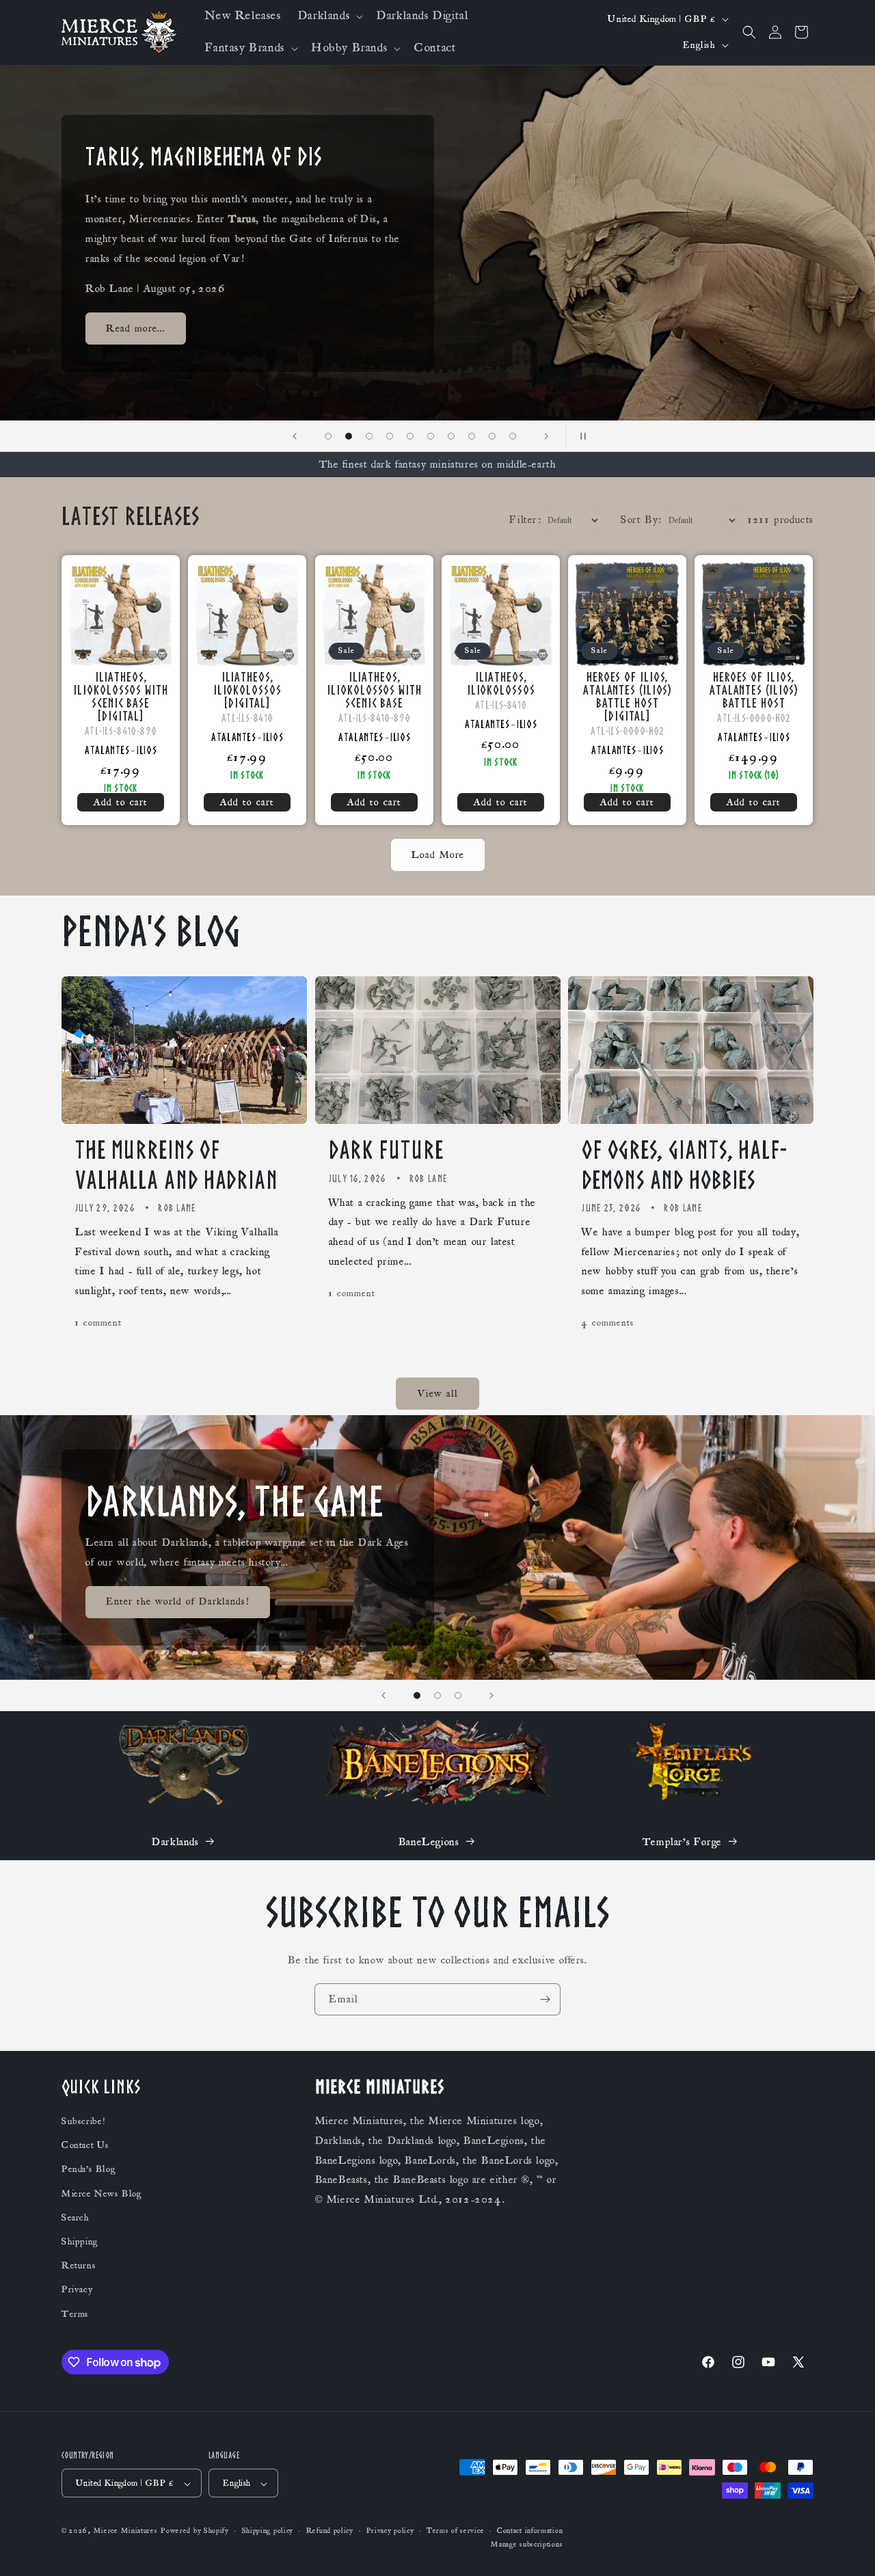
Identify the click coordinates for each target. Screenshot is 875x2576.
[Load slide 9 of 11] (472, 436)
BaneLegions (429, 1842)
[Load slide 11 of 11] (513, 436)
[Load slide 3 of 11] (349, 436)
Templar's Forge (682, 1842)
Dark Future (386, 1150)
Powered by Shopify (195, 2532)
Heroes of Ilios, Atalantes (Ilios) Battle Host (754, 690)
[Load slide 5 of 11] (390, 436)
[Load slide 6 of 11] (410, 436)
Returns (79, 2266)
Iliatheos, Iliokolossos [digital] (247, 690)
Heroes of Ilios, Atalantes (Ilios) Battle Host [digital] (627, 697)
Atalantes (107, 750)
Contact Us (85, 2146)
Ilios (147, 750)
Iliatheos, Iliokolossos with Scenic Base (374, 690)
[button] (329, 16)
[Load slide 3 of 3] (458, 1695)
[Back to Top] (848, 2549)
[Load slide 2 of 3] (437, 1695)
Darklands (175, 1842)
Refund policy (330, 2532)
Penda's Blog (89, 2170)
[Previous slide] (295, 436)
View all (438, 1394)
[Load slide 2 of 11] (328, 436)
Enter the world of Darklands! (178, 1601)
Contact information (530, 2532)
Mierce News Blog (102, 2194)
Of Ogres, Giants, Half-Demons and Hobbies (684, 1165)
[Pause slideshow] (580, 436)
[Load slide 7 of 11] (431, 436)
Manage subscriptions (527, 2545)
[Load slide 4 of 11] (369, 436)
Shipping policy (268, 2532)
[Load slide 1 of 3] (417, 1695)
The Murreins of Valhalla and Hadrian (177, 1165)
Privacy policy (390, 2532)
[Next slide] (546, 436)
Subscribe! (83, 2122)
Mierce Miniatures (126, 2532)
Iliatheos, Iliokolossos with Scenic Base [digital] (120, 697)
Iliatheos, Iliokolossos (500, 684)
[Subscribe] (545, 1999)
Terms (75, 2314)
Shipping (80, 2242)
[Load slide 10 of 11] (492, 436)
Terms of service (455, 2532)
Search (76, 2218)
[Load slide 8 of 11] (451, 436)
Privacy (77, 2290)
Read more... (136, 338)
